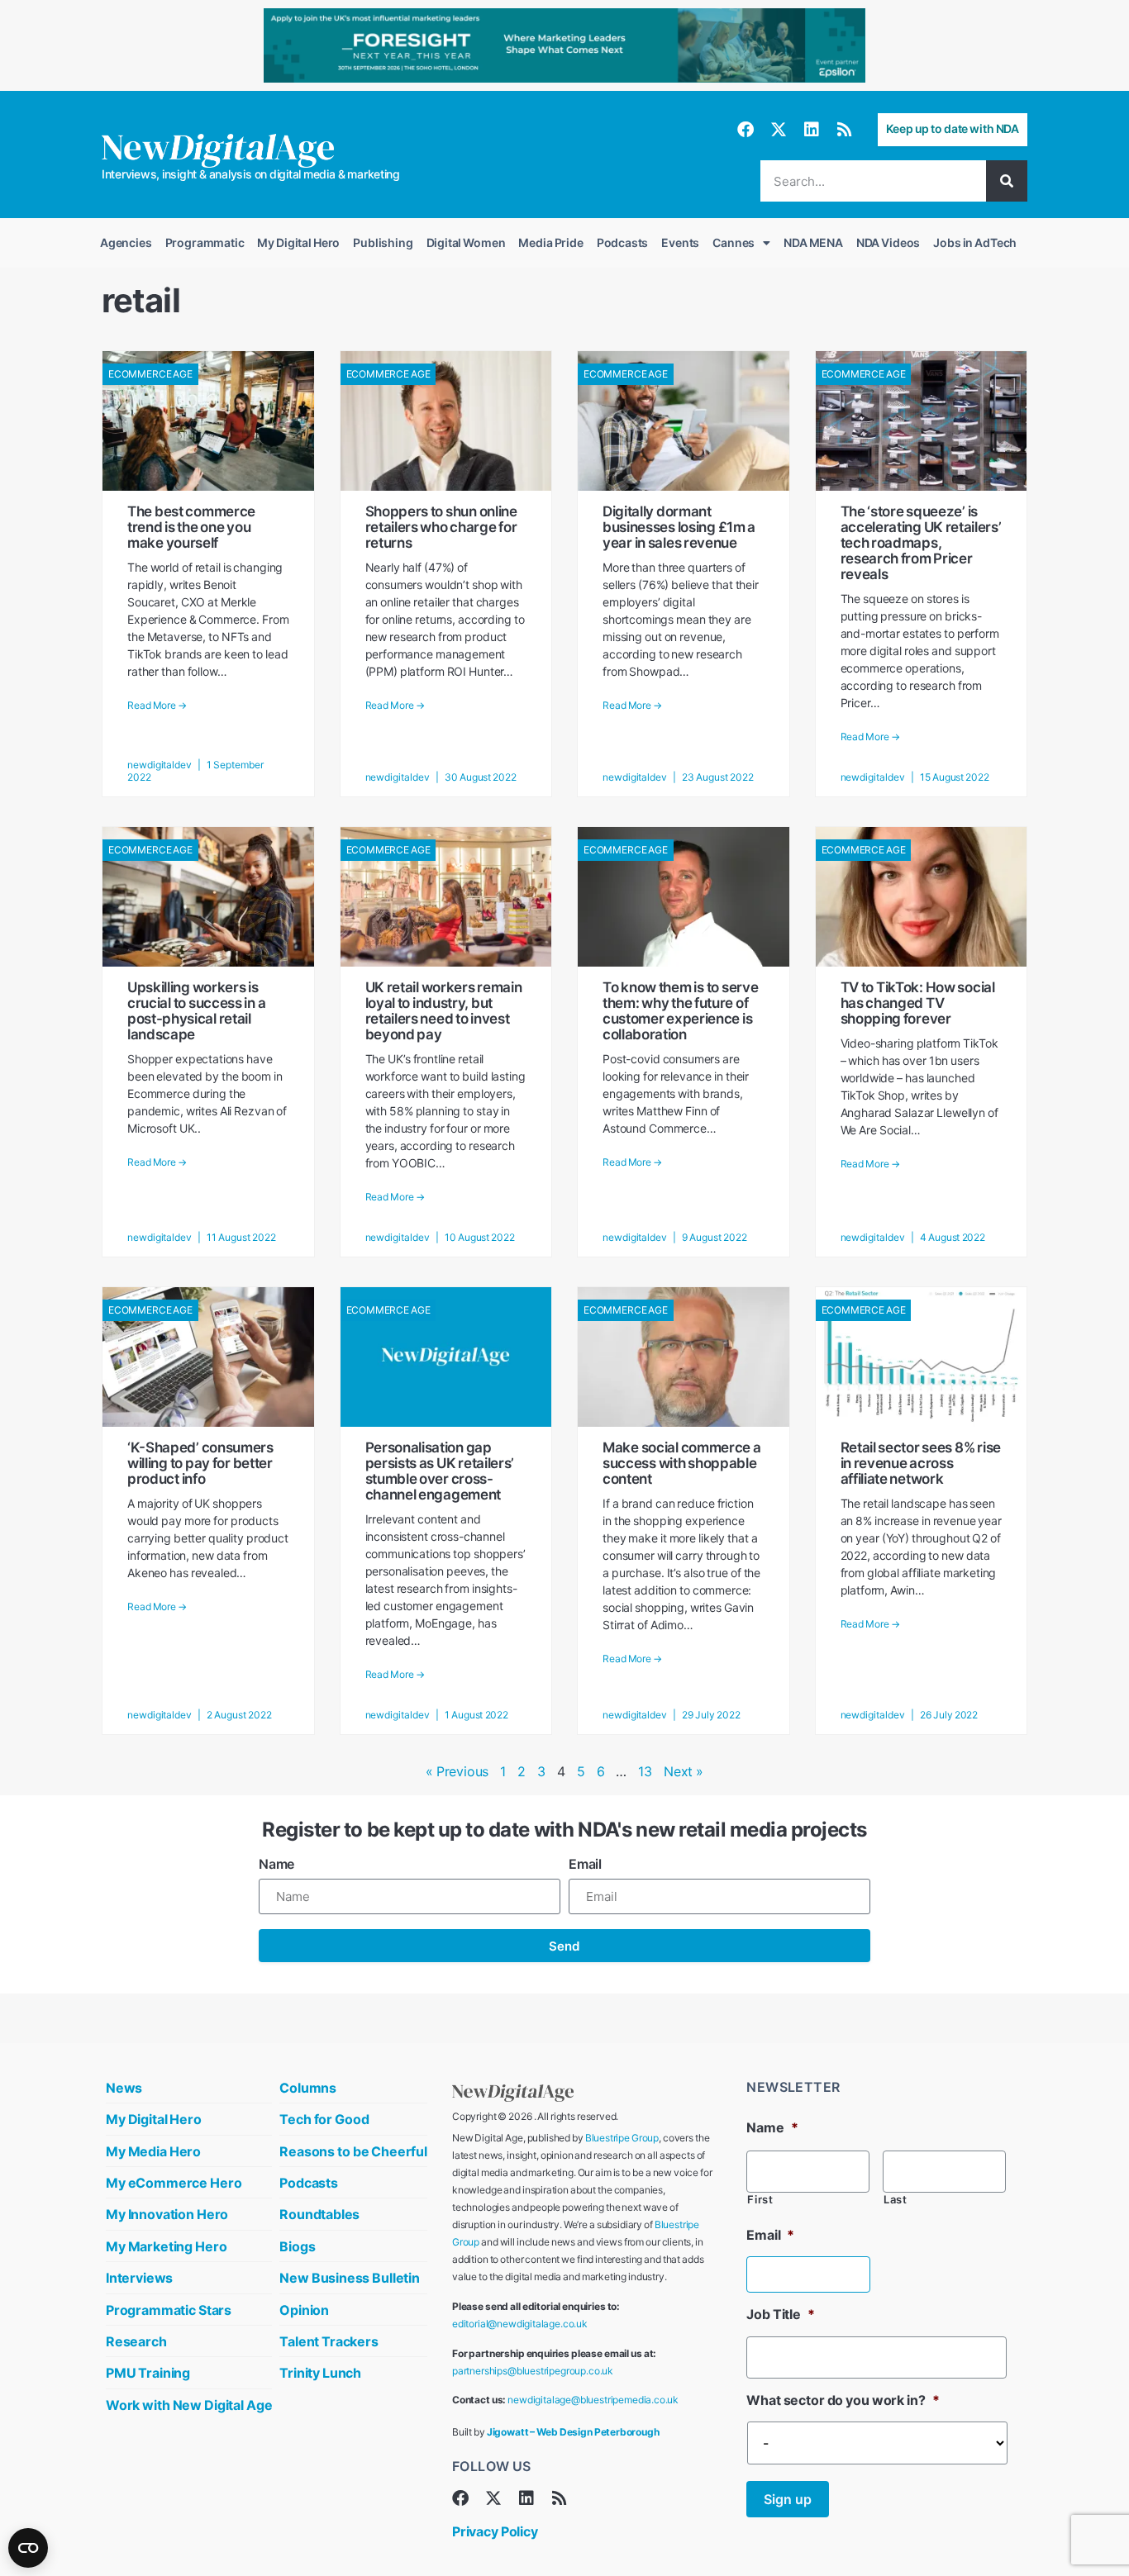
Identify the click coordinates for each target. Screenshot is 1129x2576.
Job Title (780, 2314)
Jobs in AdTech (975, 242)
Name (276, 1864)
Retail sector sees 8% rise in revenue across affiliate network (921, 1463)
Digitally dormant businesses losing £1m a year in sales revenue (679, 527)
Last (896, 2200)
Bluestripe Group (622, 2138)
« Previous (457, 1771)
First (760, 2200)
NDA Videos (888, 242)
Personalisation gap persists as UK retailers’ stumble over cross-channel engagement (440, 1471)
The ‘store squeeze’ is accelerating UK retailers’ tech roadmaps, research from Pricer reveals (921, 543)
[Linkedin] (812, 130)
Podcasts (623, 242)
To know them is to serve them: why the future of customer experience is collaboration (680, 1011)
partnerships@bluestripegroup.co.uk (533, 2371)
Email (585, 1864)
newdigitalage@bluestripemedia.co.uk (593, 2400)
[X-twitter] (779, 130)
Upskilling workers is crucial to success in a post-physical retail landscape (196, 1011)
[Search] (1007, 181)
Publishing (383, 242)
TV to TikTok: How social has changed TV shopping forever (918, 1003)
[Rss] (845, 130)
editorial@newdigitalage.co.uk (520, 2324)
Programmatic (205, 242)
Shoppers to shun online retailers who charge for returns (441, 527)
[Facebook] (746, 130)
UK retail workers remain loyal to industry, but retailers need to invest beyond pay (444, 1011)
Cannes (734, 242)
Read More (157, 706)
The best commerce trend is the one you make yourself (191, 527)
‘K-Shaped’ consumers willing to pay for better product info (200, 1463)
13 (645, 1771)
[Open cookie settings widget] (28, 2548)
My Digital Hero (298, 242)
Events (680, 242)
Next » (684, 1771)
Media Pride (550, 242)
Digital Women (466, 242)
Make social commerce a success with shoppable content (682, 1463)
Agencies (126, 242)
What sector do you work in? (843, 2400)
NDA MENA (813, 242)
